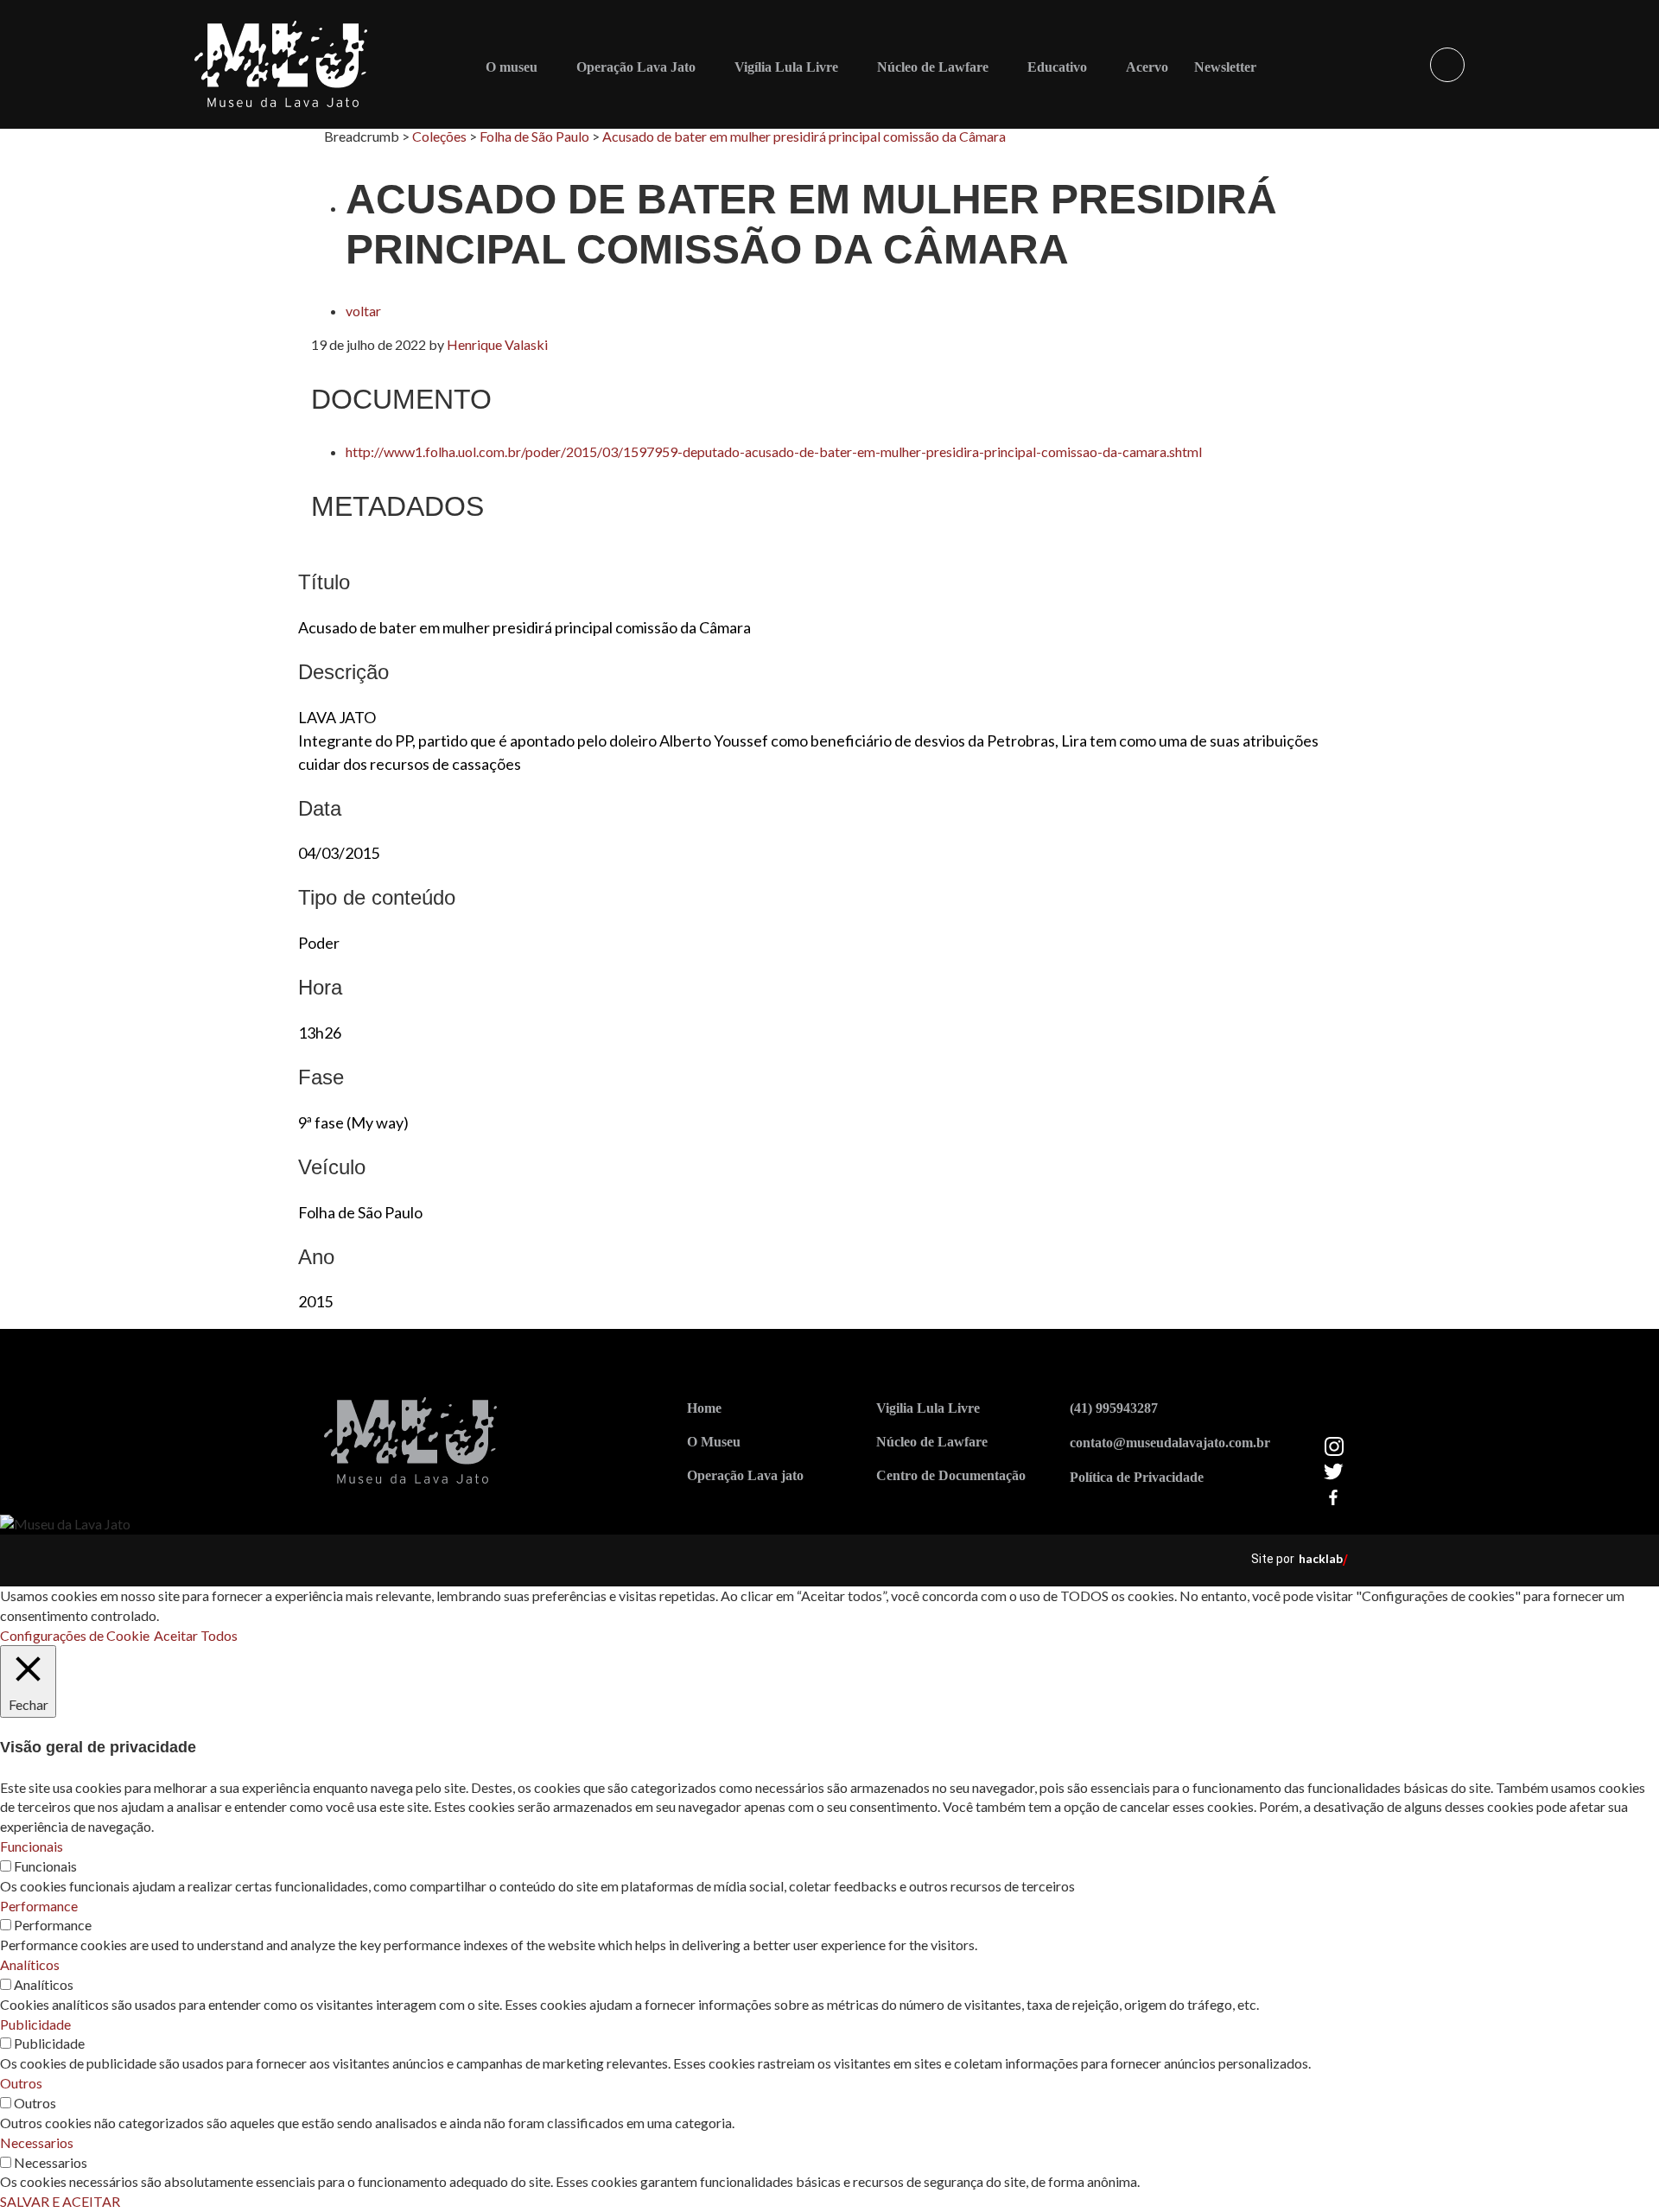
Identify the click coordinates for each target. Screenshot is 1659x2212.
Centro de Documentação (951, 1475)
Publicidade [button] (35, 2024)
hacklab (1321, 1558)
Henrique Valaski (497, 344)
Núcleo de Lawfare (933, 67)
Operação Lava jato (745, 1475)
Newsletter (1225, 67)
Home (704, 1408)
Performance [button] (39, 1906)
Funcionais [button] (32, 1846)
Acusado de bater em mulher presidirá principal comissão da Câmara (804, 136)
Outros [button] (21, 2083)
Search (1447, 65)
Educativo (1057, 67)
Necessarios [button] (37, 2142)
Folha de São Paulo (534, 136)
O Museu (714, 1442)
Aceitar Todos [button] (196, 1635)
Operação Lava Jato (636, 67)
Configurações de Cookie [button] (75, 1635)
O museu (512, 67)
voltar (363, 311)
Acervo (1147, 67)
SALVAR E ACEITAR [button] (60, 2201)
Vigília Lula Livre (786, 67)
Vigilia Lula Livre (928, 1408)
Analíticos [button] (30, 1964)
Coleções (439, 136)
